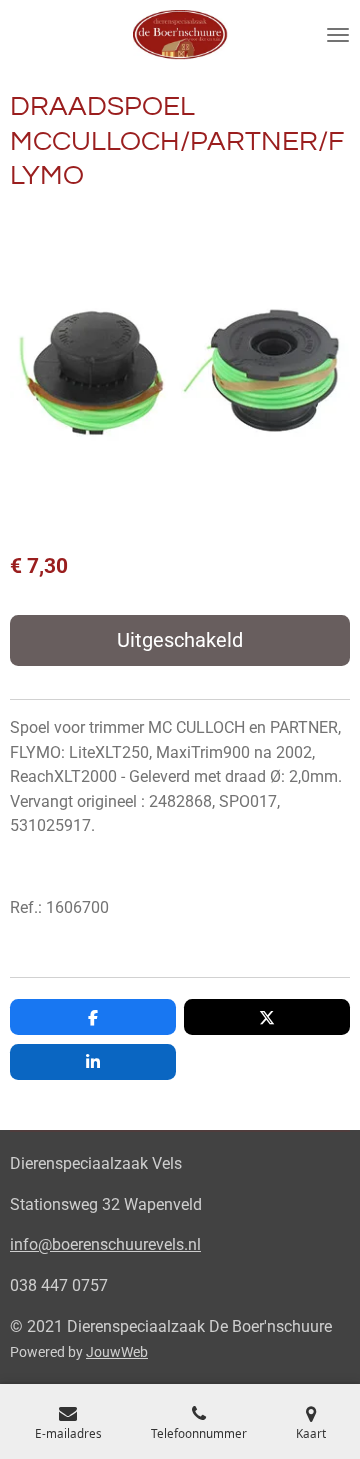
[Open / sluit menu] (338, 35)
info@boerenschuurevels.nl (105, 1244)
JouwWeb (117, 1352)
